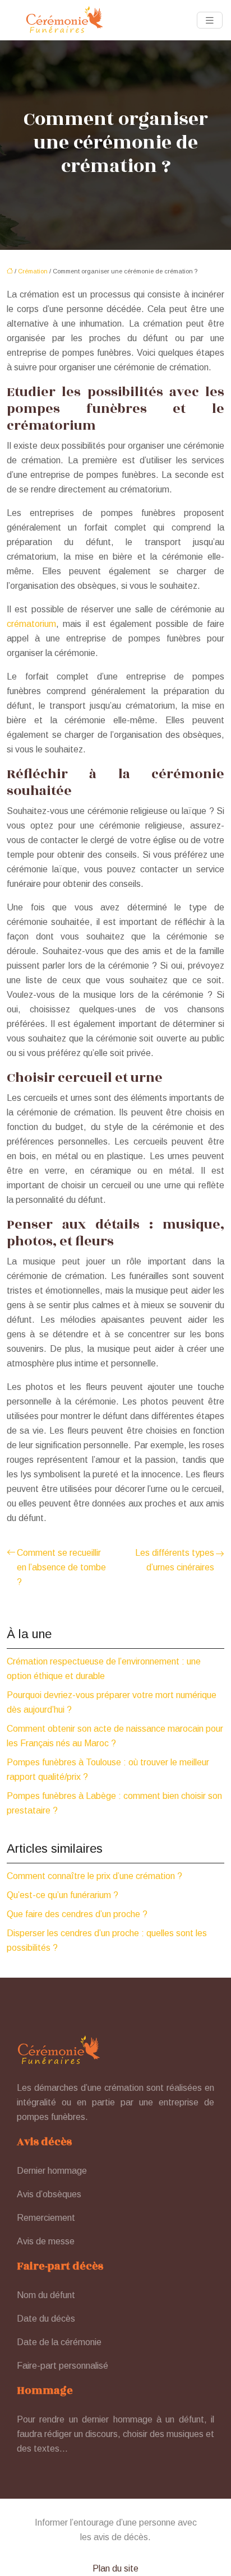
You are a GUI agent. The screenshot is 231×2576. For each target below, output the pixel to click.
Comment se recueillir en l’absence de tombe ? (61, 1567)
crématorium (31, 624)
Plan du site (115, 2568)
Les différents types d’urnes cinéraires (175, 1560)
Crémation (33, 271)
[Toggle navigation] (210, 20)
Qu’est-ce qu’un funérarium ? (63, 1895)
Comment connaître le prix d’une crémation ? (94, 1876)
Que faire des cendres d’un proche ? (77, 1914)
